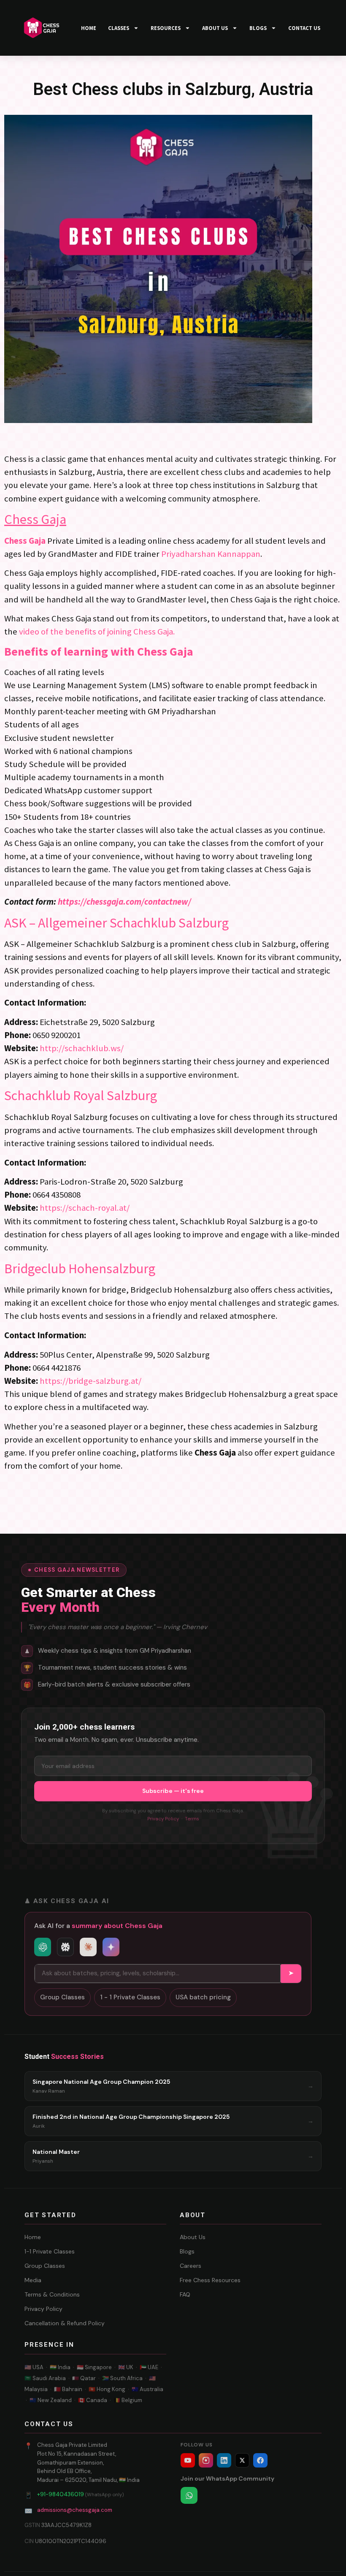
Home (33, 2237)
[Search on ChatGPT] (43, 1947)
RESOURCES (166, 28)
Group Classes (62, 1997)
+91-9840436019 (61, 2494)
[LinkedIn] (224, 2460)
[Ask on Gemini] (111, 1947)
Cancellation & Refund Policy (65, 2323)
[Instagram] (206, 2460)
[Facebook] (260, 2460)
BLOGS (258, 28)
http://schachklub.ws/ (82, 1048)
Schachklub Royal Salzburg (81, 1095)
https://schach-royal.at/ (85, 1208)
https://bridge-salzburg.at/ (91, 1381)
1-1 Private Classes (50, 2251)
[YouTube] (188, 2460)
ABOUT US (215, 28)
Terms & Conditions (52, 2294)
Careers (191, 2266)
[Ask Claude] (88, 1947)
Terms (192, 1819)
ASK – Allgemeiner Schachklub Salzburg (116, 923)
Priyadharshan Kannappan (211, 554)
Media (33, 2280)
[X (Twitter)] (242, 2460)
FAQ (185, 2294)
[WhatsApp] (189, 2495)
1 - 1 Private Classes (130, 1997)
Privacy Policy (163, 1819)
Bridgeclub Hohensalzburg (80, 1269)
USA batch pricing (203, 1997)
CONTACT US (304, 28)
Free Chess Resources (210, 2280)
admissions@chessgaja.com (75, 2510)
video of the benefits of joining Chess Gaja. (97, 632)
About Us (193, 2237)
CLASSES (119, 28)
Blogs (187, 2251)
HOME (89, 28)
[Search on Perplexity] (65, 1947)
